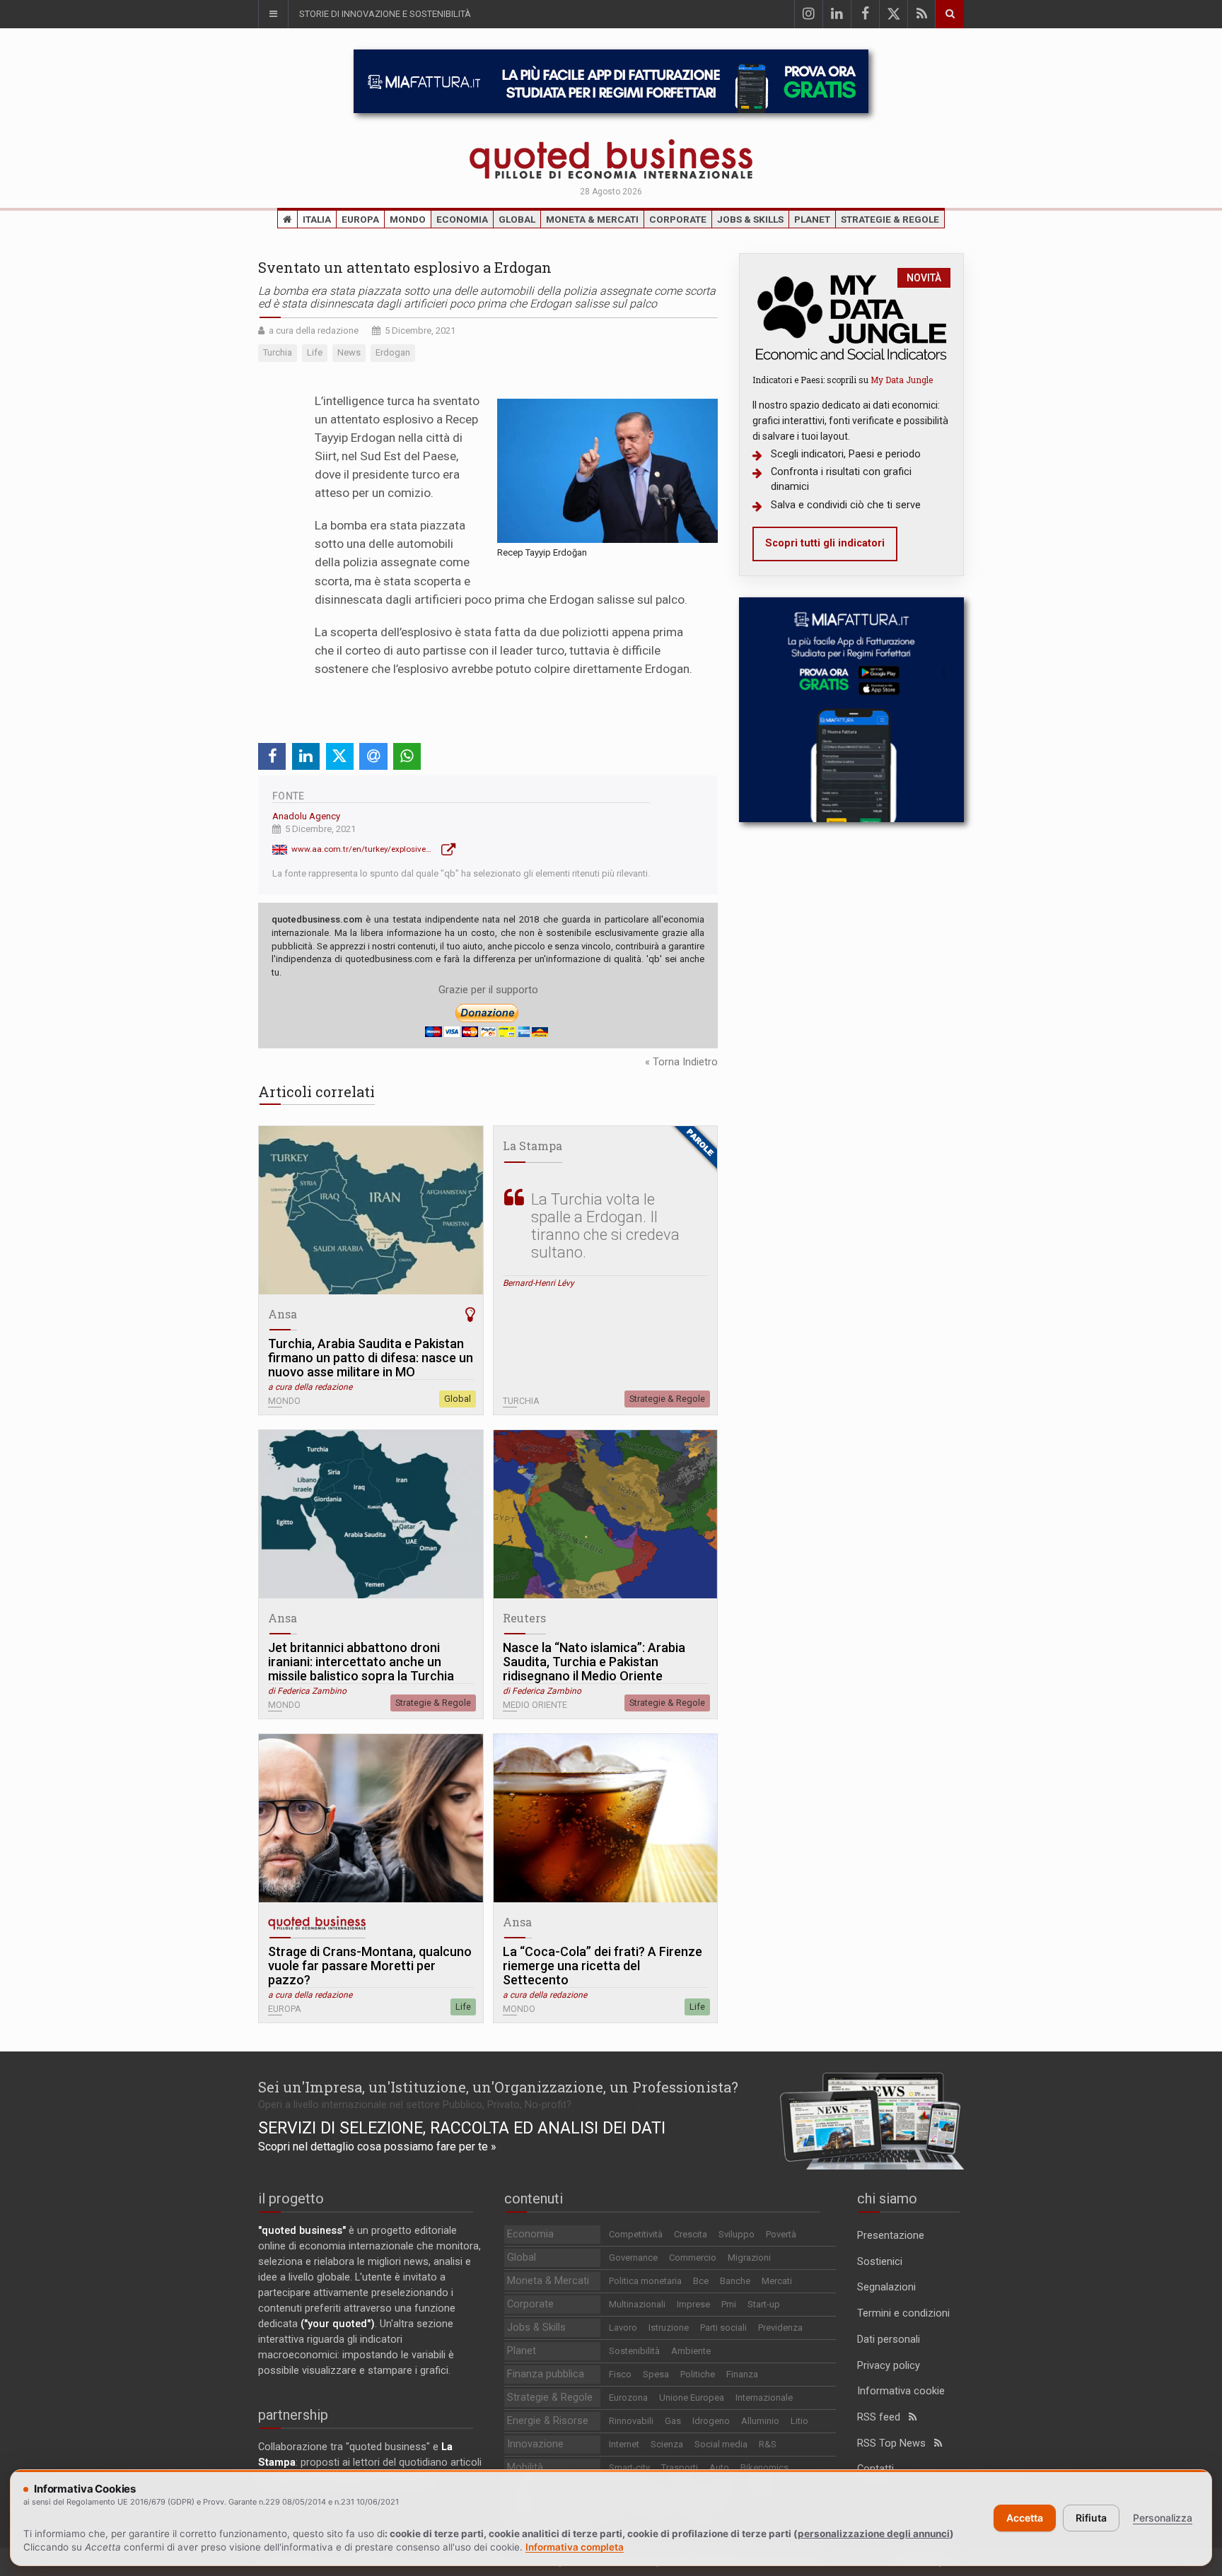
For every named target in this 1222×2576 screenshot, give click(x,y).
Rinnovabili (631, 2421)
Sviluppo (737, 2234)
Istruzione (669, 2328)
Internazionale (764, 2398)
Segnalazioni (886, 2287)
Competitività (636, 2234)
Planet (812, 219)
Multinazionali (637, 2304)
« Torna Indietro (681, 1062)
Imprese (693, 2304)
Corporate (678, 219)
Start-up (764, 2304)
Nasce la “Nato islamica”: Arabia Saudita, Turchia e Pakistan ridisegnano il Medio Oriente (594, 1662)
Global (517, 219)
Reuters (524, 1618)
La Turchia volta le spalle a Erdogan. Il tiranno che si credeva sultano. (605, 1226)
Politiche (698, 2374)
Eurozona (628, 2398)
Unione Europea (692, 2398)
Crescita (691, 2234)
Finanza (742, 2374)
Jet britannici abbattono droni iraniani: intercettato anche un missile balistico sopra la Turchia (361, 1662)
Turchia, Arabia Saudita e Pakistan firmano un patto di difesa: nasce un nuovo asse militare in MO (371, 1358)
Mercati (777, 2281)
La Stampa (533, 1146)
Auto (719, 2467)
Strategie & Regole (890, 219)
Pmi (729, 2304)
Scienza (667, 2444)
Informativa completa (575, 2547)
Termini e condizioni (903, 2313)
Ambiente (691, 2351)
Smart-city (629, 2467)
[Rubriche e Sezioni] (273, 14)
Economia (462, 219)
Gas (673, 2421)
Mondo (408, 219)
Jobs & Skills (750, 219)
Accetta (1025, 2518)
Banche (735, 2281)
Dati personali (889, 2340)
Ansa (283, 1314)
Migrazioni (749, 2258)
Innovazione (535, 2444)
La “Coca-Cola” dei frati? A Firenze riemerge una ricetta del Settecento (603, 1966)
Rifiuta (1091, 2518)
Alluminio (760, 2421)
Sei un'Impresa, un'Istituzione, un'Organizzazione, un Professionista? (498, 2087)
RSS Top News (896, 2443)
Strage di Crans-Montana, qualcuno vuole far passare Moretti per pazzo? (370, 1966)
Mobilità (525, 2467)
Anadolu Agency (306, 816)
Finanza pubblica (546, 2374)
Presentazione (891, 2236)
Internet (624, 2444)
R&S (768, 2444)
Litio (799, 2421)
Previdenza (780, 2328)
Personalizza (1163, 2518)
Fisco (620, 2374)
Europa (360, 219)
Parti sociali (723, 2328)
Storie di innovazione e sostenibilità (385, 14)
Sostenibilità (634, 2351)
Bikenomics (764, 2467)
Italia (317, 219)
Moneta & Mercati (592, 219)
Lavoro (623, 2328)
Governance (633, 2258)
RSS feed (883, 2417)
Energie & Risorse (548, 2421)
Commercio (693, 2258)
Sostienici (880, 2262)
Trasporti (680, 2467)
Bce (701, 2281)
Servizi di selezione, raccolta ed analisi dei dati (462, 2128)
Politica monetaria (645, 2281)
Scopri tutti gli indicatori (825, 543)
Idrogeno (711, 2421)
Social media (721, 2444)
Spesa (656, 2374)
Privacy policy (889, 2366)
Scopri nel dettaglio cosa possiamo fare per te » (377, 2147)
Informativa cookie (901, 2391)
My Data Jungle (902, 380)
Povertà (781, 2234)
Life (463, 2007)
